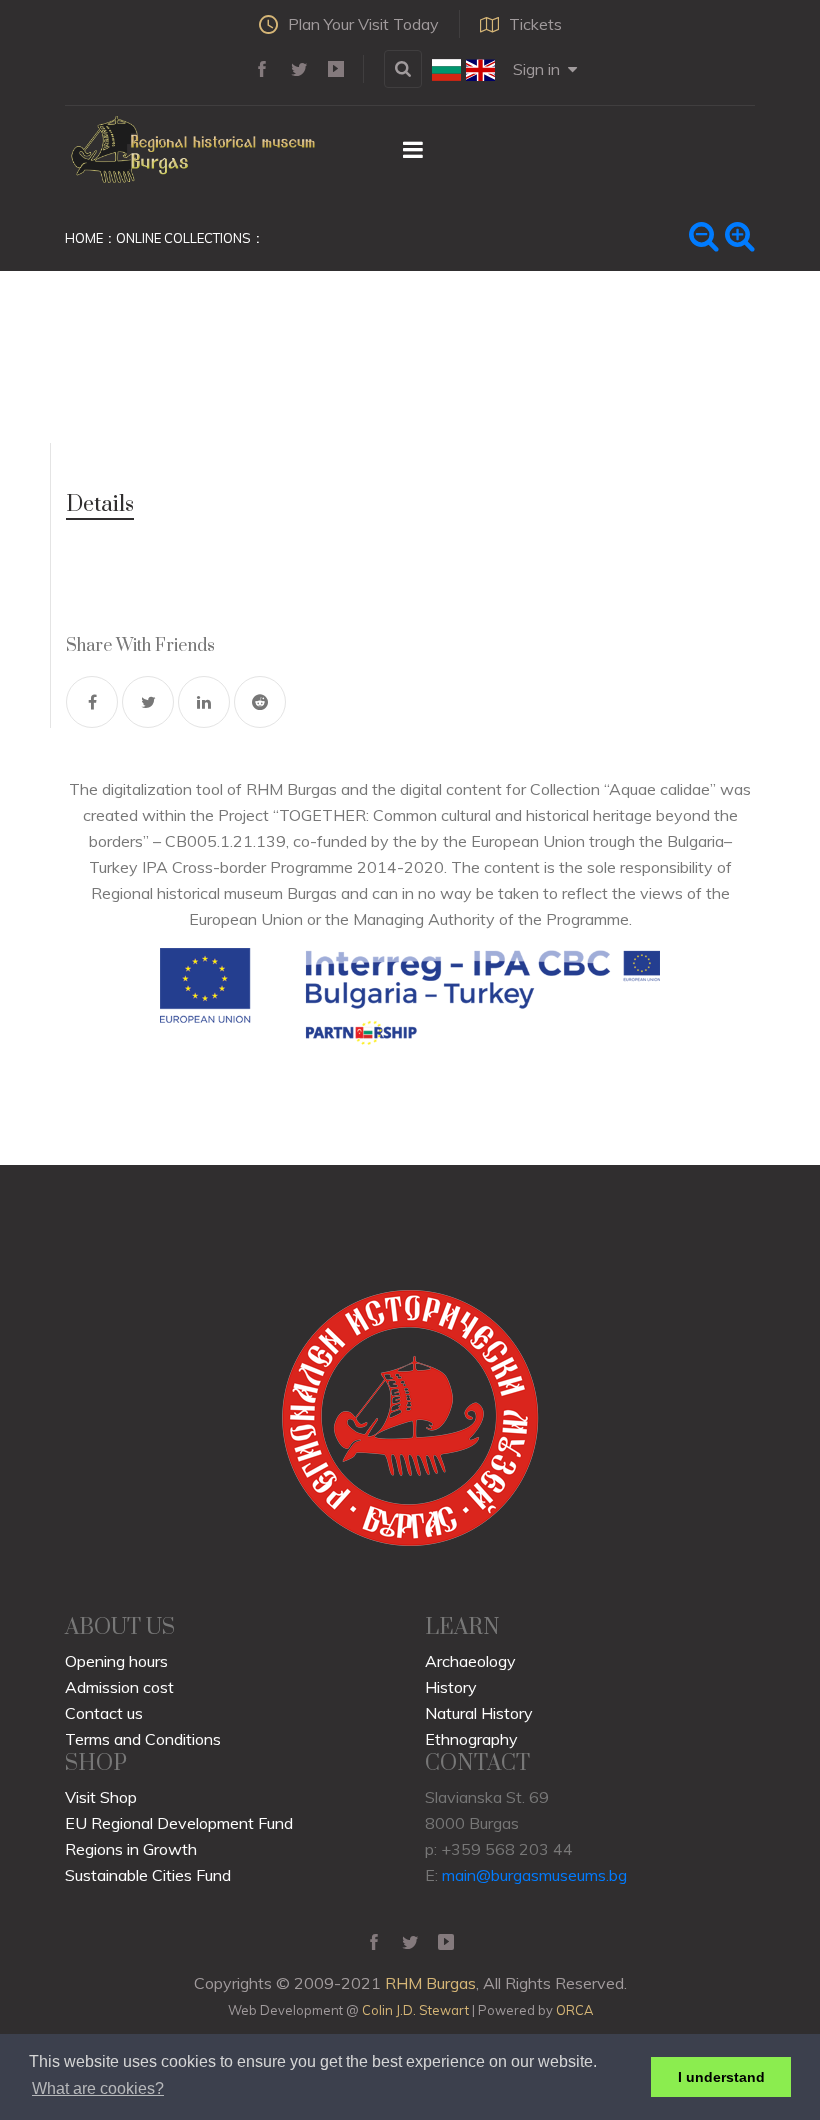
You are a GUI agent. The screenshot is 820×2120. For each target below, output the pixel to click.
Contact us (104, 1713)
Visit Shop (101, 1797)
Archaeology (470, 1661)
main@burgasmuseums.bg (534, 1875)
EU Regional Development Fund (179, 1823)
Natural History (479, 1713)
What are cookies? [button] (98, 2088)
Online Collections (183, 238)
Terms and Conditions (143, 1739)
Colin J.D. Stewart (415, 2010)
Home (84, 238)
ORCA (574, 2010)
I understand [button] (721, 2077)
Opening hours (116, 1661)
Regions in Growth (131, 1849)
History (451, 1687)
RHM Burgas (430, 1983)
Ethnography (471, 1739)
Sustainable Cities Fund (148, 1875)
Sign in (536, 69)
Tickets (535, 24)
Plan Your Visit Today (363, 24)
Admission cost (119, 1687)
